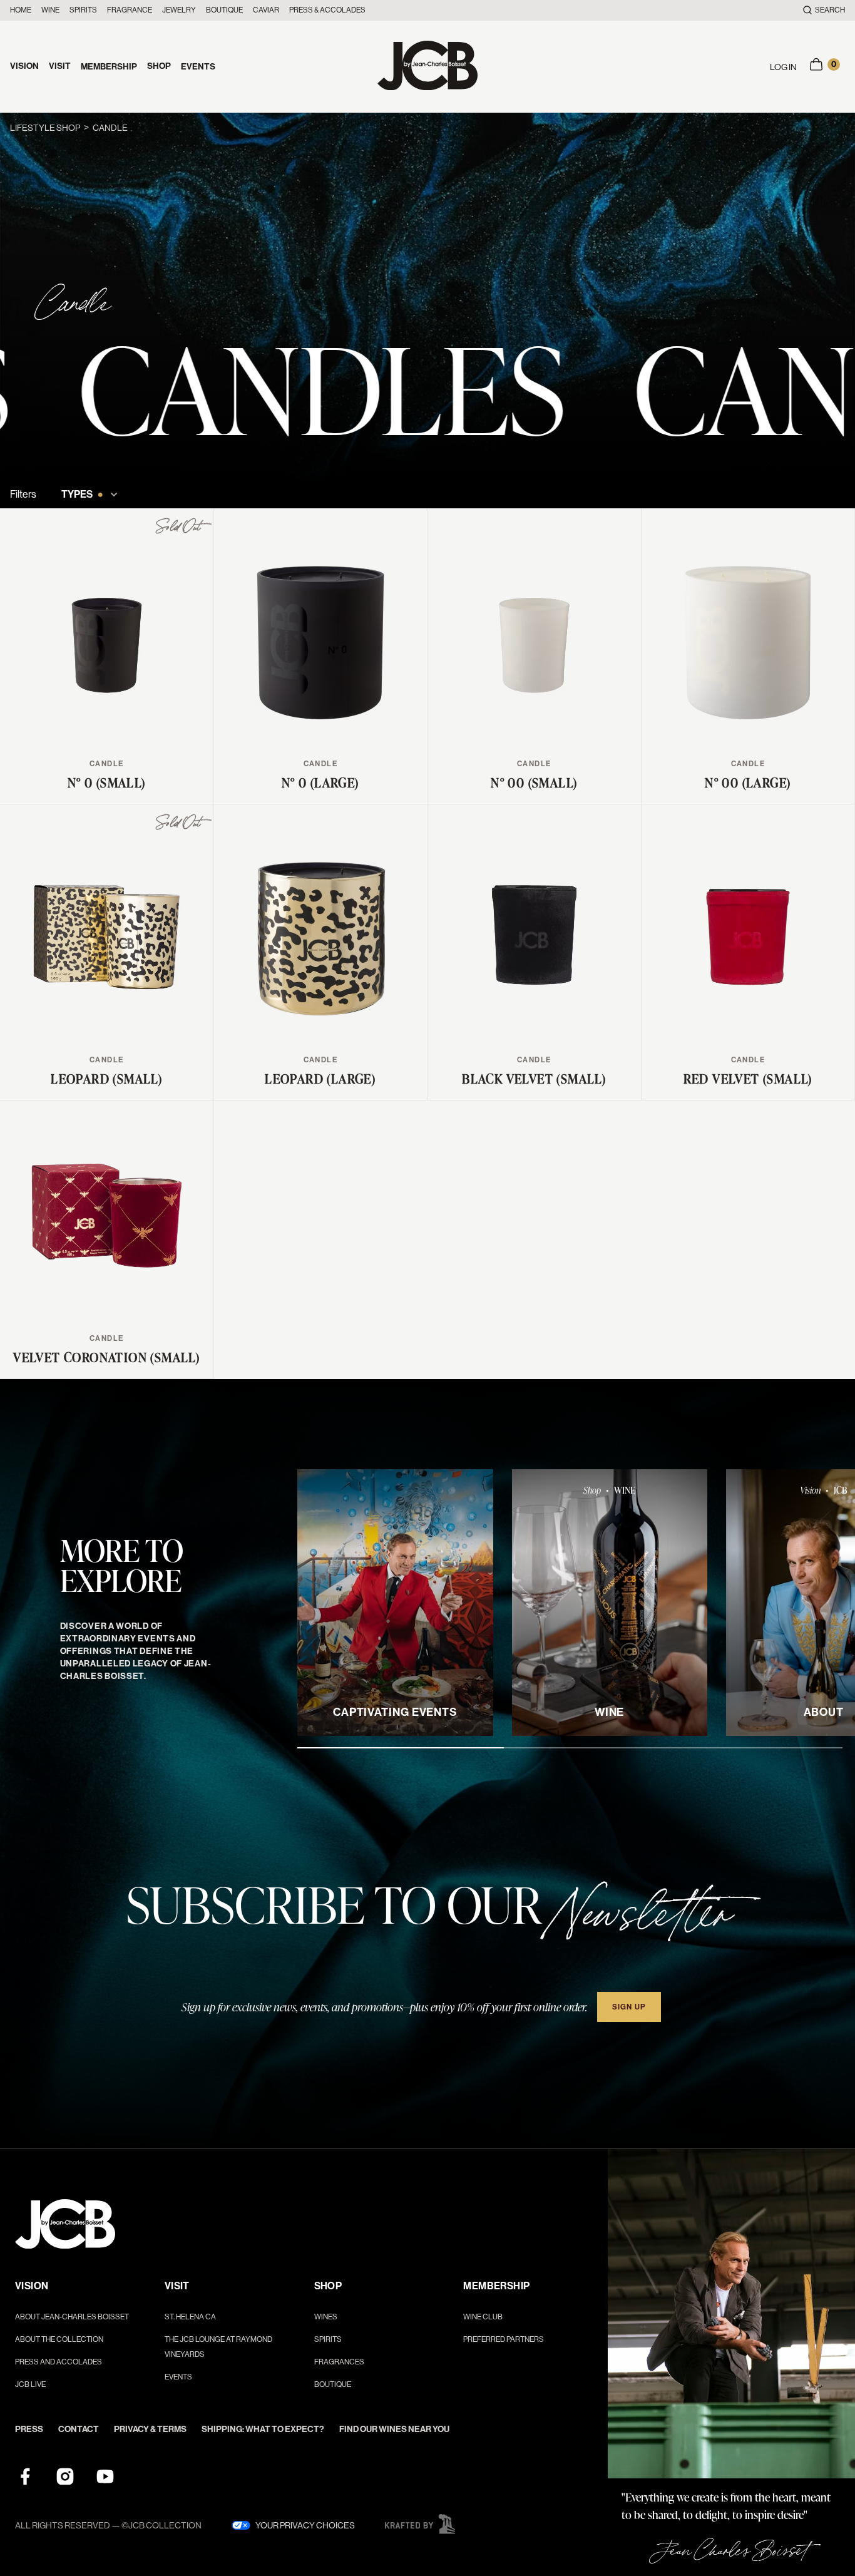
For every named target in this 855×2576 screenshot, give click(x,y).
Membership (109, 67)
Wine (50, 10)
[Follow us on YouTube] (105, 2476)
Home (21, 10)
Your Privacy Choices (305, 2525)
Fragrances (339, 2362)
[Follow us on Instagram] (65, 2476)
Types (82, 495)
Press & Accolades (327, 10)
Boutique (224, 10)
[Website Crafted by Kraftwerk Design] (420, 2524)
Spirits (83, 10)
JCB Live (30, 2384)
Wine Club (483, 2317)
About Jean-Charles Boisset (72, 2317)
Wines (326, 2317)
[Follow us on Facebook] (25, 2476)
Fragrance (130, 10)
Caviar (266, 10)
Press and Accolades (59, 2362)
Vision (24, 66)
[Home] (427, 67)
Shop (159, 66)
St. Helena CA (190, 2317)
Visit (60, 66)
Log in (783, 67)
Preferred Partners (504, 2339)
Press (29, 2429)
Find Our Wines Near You (394, 2429)
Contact (79, 2429)
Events (198, 67)
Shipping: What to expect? (263, 2429)
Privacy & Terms (150, 2429)
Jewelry (179, 10)
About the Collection (59, 2339)
